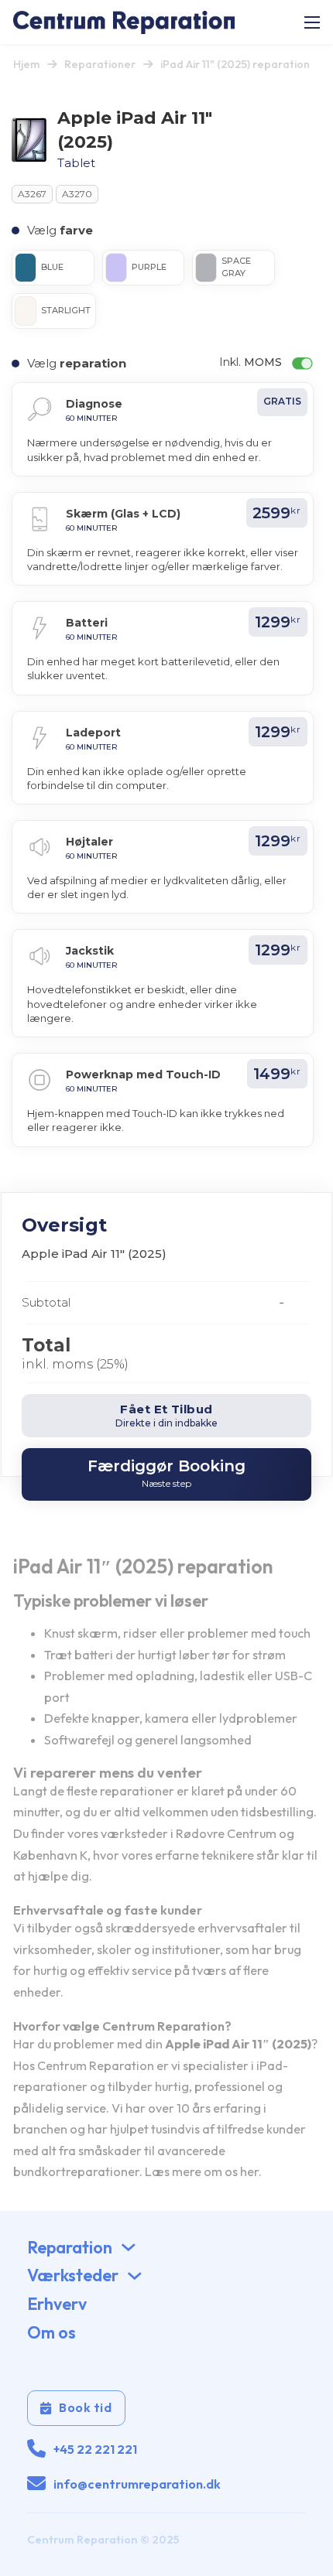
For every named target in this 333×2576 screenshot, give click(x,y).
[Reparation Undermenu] (129, 2247)
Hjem (26, 64)
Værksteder (73, 2275)
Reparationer (100, 64)
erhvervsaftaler (242, 1928)
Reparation (70, 2247)
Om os (51, 2332)
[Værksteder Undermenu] (135, 2276)
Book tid (85, 2407)
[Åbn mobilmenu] (312, 22)
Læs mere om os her (202, 2171)
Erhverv (57, 2304)
